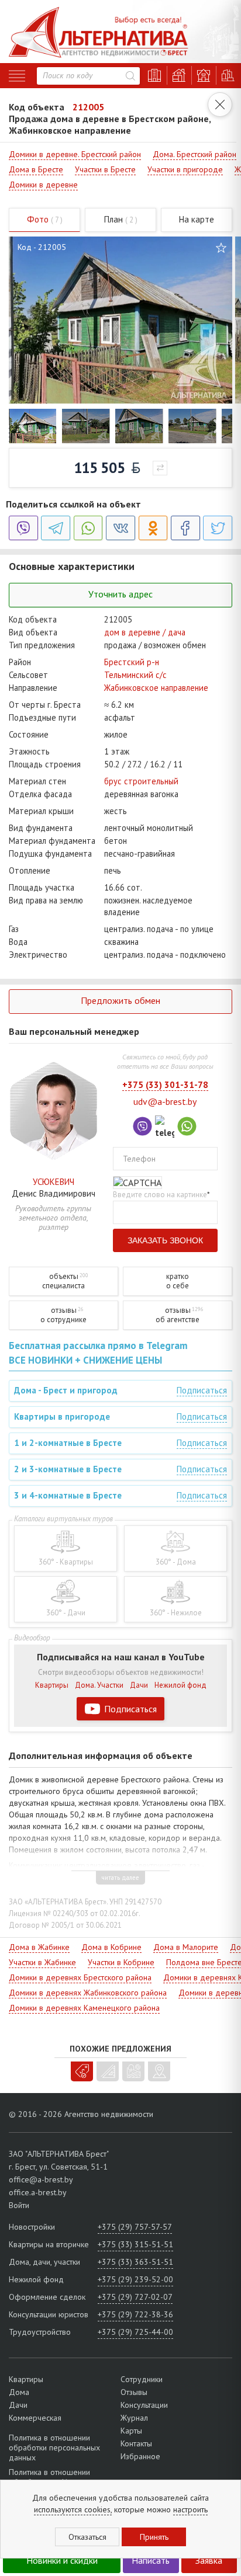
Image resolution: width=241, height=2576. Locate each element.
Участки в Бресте (105, 169)
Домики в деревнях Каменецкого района (84, 2008)
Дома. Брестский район (194, 154)
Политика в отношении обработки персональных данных (54, 2448)
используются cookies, (73, 2509)
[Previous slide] (24, 427)
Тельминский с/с (135, 675)
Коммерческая (35, 2418)
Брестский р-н (132, 662)
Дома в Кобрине (111, 1947)
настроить (190, 2509)
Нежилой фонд (180, 1685)
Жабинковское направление (156, 688)
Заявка (209, 2560)
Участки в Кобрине (121, 1962)
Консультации (144, 2405)
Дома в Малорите (186, 1947)
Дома (19, 2392)
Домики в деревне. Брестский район (75, 154)
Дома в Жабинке (39, 1947)
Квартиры (52, 1685)
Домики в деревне (43, 185)
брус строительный (141, 781)
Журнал (134, 2418)
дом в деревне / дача (145, 632)
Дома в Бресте (36, 169)
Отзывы (134, 2392)
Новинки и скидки (62, 2560)
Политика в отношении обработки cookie (49, 2477)
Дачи (139, 1685)
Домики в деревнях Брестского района (80, 1977)
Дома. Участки (99, 1685)
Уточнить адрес (120, 594)
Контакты (136, 2443)
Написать (151, 2560)
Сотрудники (142, 2379)
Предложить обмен (120, 1000)
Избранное (140, 2456)
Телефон (139, 1159)
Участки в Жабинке (42, 1962)
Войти (19, 2205)
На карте (197, 219)
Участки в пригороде (185, 169)
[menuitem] (32, 426)
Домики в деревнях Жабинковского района (88, 1993)
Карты (131, 2431)
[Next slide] (217, 427)
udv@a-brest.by (165, 1101)
